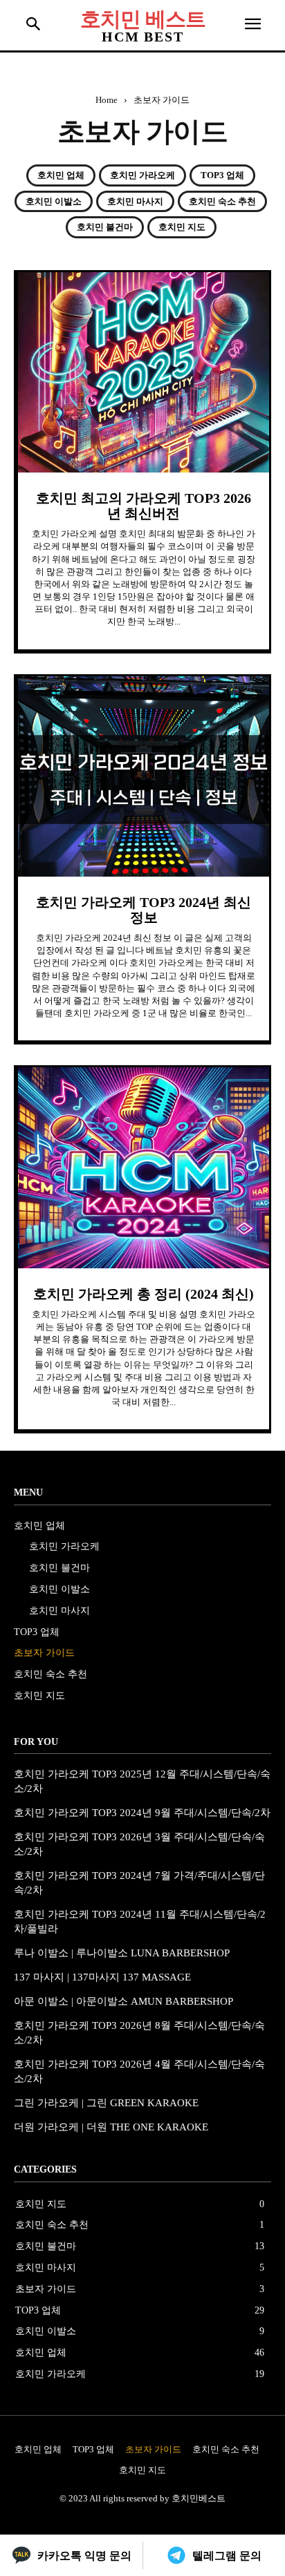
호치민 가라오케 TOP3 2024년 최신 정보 (144, 910)
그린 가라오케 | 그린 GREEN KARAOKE (106, 2103)
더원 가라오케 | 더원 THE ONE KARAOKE (111, 2127)
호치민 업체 (61, 175)
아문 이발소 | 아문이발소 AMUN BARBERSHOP (123, 2001)
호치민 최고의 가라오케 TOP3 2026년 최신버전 (144, 506)
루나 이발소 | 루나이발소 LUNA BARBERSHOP (122, 1953)
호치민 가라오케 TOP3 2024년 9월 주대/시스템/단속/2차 (142, 1813)
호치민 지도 (182, 227)
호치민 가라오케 (142, 175)
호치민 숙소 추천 (222, 201)
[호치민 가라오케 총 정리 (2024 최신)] (144, 1167)
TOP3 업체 (222, 175)
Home (107, 100)
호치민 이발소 (54, 201)
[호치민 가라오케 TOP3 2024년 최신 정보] (144, 776)
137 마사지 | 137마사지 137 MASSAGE (102, 1977)
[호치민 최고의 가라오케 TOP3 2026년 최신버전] (144, 372)
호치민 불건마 (105, 227)
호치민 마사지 (135, 201)
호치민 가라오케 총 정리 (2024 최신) (144, 1294)
